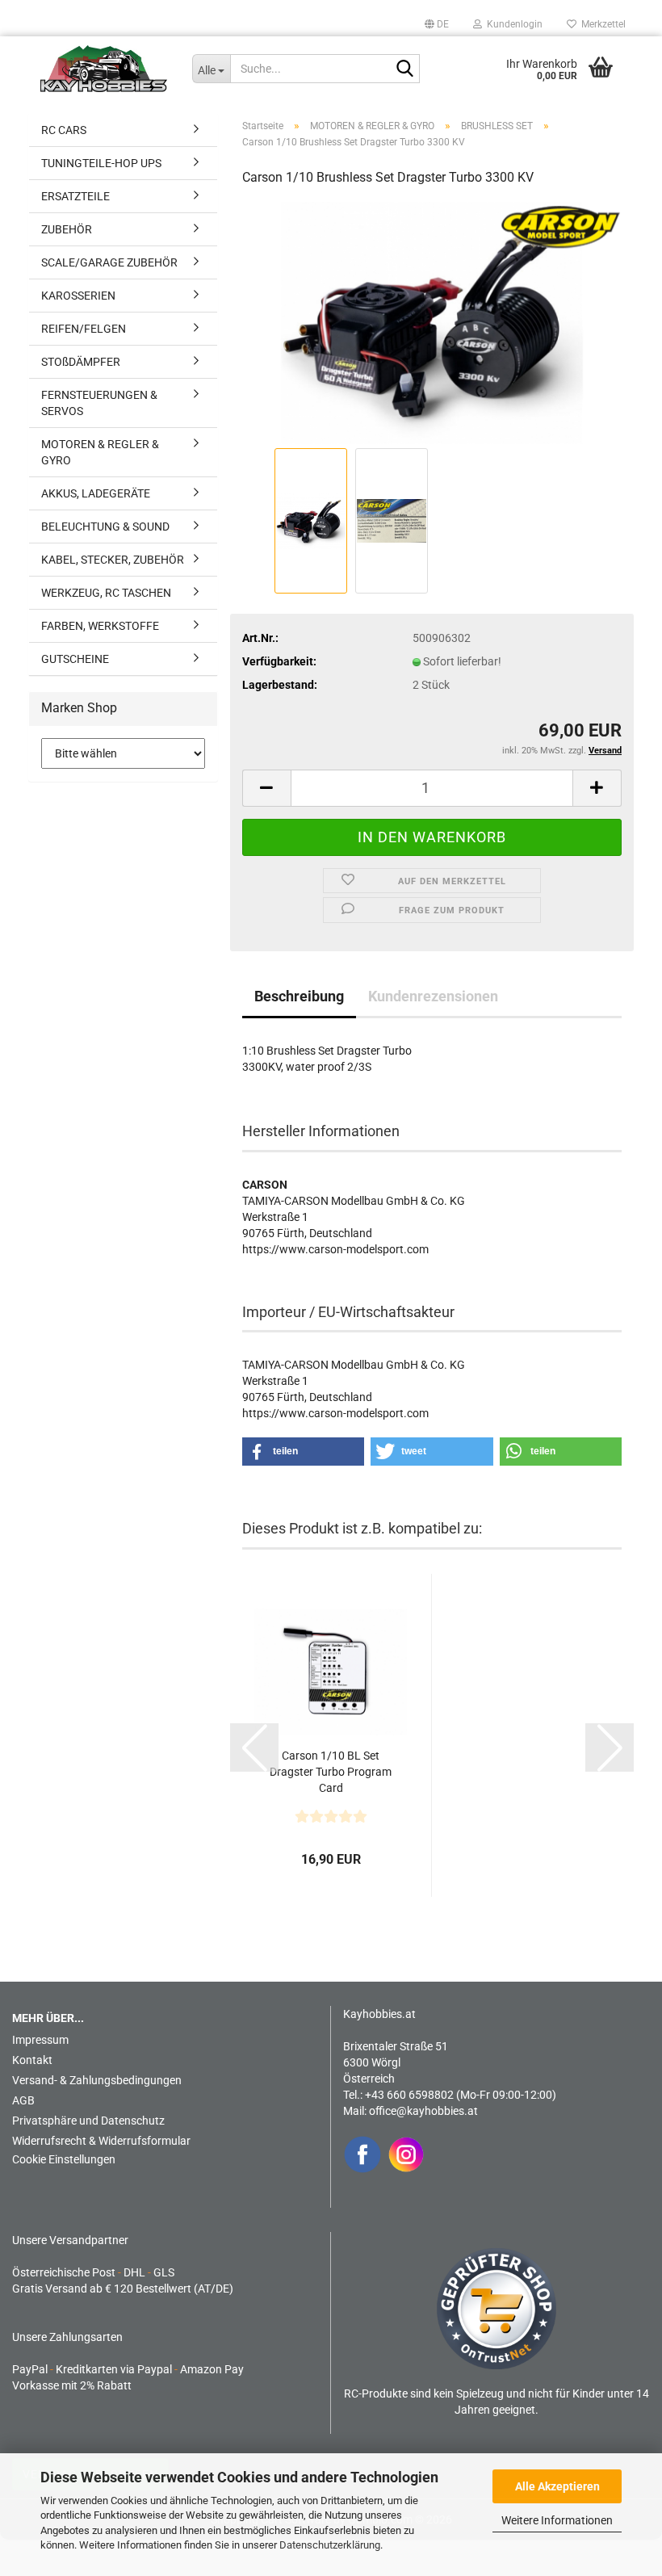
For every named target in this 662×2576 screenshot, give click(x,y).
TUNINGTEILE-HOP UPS (101, 163)
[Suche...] (404, 69)
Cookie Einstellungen (64, 2159)
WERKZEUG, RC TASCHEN (106, 593)
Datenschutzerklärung (330, 2545)
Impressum (40, 2040)
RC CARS (64, 130)
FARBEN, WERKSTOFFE (100, 626)
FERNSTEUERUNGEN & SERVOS (99, 403)
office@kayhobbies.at (423, 2111)
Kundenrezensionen (433, 996)
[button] (437, 24)
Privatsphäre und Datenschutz (88, 2121)
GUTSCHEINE (75, 659)
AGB (23, 2100)
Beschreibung (299, 996)
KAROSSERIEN (78, 296)
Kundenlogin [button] (512, 24)
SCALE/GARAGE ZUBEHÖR (109, 262)
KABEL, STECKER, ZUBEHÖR (113, 560)
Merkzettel (601, 24)
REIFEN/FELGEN (84, 329)
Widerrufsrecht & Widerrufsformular (101, 2141)
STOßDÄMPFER (81, 362)
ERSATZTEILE (75, 196)
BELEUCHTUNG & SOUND (105, 527)
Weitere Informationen (557, 2520)
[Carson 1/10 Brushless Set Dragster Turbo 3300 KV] (432, 322)
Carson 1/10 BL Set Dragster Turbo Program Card (331, 1772)
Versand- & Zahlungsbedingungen (97, 2080)
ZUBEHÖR (67, 229)
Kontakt (32, 2060)
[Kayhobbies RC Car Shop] (104, 69)
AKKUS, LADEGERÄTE (96, 493)
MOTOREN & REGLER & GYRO (100, 452)
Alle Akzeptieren (557, 2486)
